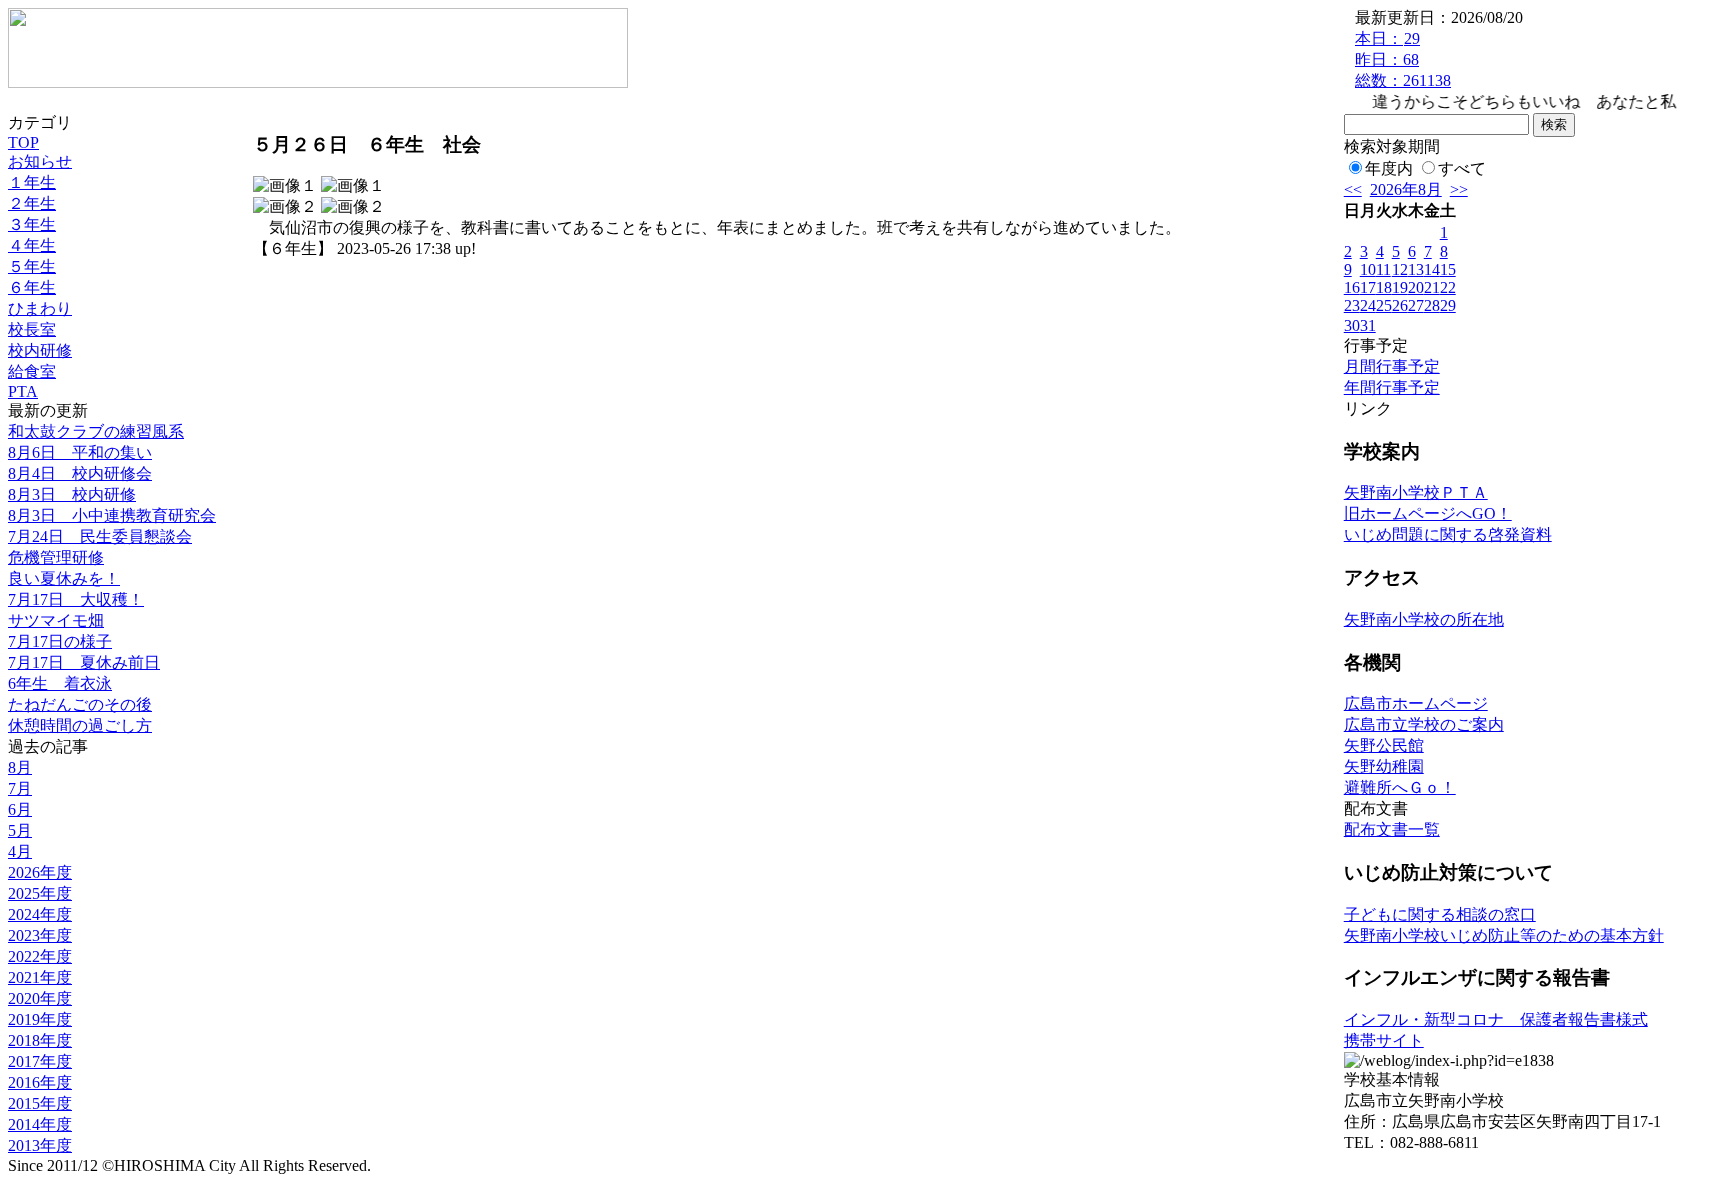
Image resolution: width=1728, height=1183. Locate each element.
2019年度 (40, 1019)
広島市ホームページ (1416, 703)
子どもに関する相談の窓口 (1440, 914)
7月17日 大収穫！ (76, 599)
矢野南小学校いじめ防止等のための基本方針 (1504, 935)
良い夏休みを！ (64, 578)
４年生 (32, 245)
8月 (20, 767)
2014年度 (40, 1124)
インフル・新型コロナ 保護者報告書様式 (1496, 1019)
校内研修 (40, 350)
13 (1416, 269)
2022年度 (40, 956)
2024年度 (40, 914)
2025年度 (40, 893)
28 (1432, 305)
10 (1368, 269)
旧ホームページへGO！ (1428, 513)
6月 (20, 809)
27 (1416, 305)
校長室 (32, 329)
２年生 (32, 203)
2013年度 (40, 1145)
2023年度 (40, 935)
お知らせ (40, 161)
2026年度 (40, 872)
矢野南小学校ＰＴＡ (1416, 492)
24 (1368, 305)
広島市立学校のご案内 (1424, 724)
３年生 (32, 224)
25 (1384, 305)
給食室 (32, 371)
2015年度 (40, 1103)
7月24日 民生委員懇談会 (100, 536)
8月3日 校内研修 (72, 494)
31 (1368, 325)
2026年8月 (1406, 189)
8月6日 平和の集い (80, 452)
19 (1400, 287)
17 (1368, 287)
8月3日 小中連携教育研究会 (112, 515)
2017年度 (40, 1061)
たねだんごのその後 (80, 704)
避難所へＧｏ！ (1400, 787)
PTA (23, 391)
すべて (1462, 168)
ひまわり (40, 308)
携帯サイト (1384, 1040)
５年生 (32, 266)
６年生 (32, 287)
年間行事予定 (1392, 387)
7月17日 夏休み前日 (84, 662)
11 (1383, 269)
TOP (23, 142)
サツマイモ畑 (56, 620)
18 (1384, 287)
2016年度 (40, 1082)
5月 (20, 830)
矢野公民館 (1384, 745)
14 (1432, 269)
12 (1400, 269)
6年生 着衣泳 (60, 683)
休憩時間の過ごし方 (80, 725)
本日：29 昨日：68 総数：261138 (1403, 59)
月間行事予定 (1392, 366)
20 (1416, 287)
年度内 (1389, 168)
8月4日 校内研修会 (80, 473)
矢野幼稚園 (1384, 766)
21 (1432, 287)
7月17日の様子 (60, 641)
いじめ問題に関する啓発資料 (1448, 534)
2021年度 (40, 977)
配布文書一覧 (1392, 829)
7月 (20, 788)
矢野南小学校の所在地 (1424, 619)
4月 (20, 851)
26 (1400, 305)
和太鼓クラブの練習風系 (96, 431)
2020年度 (40, 998)
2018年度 (40, 1040)
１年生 (32, 182)
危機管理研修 (56, 557)
